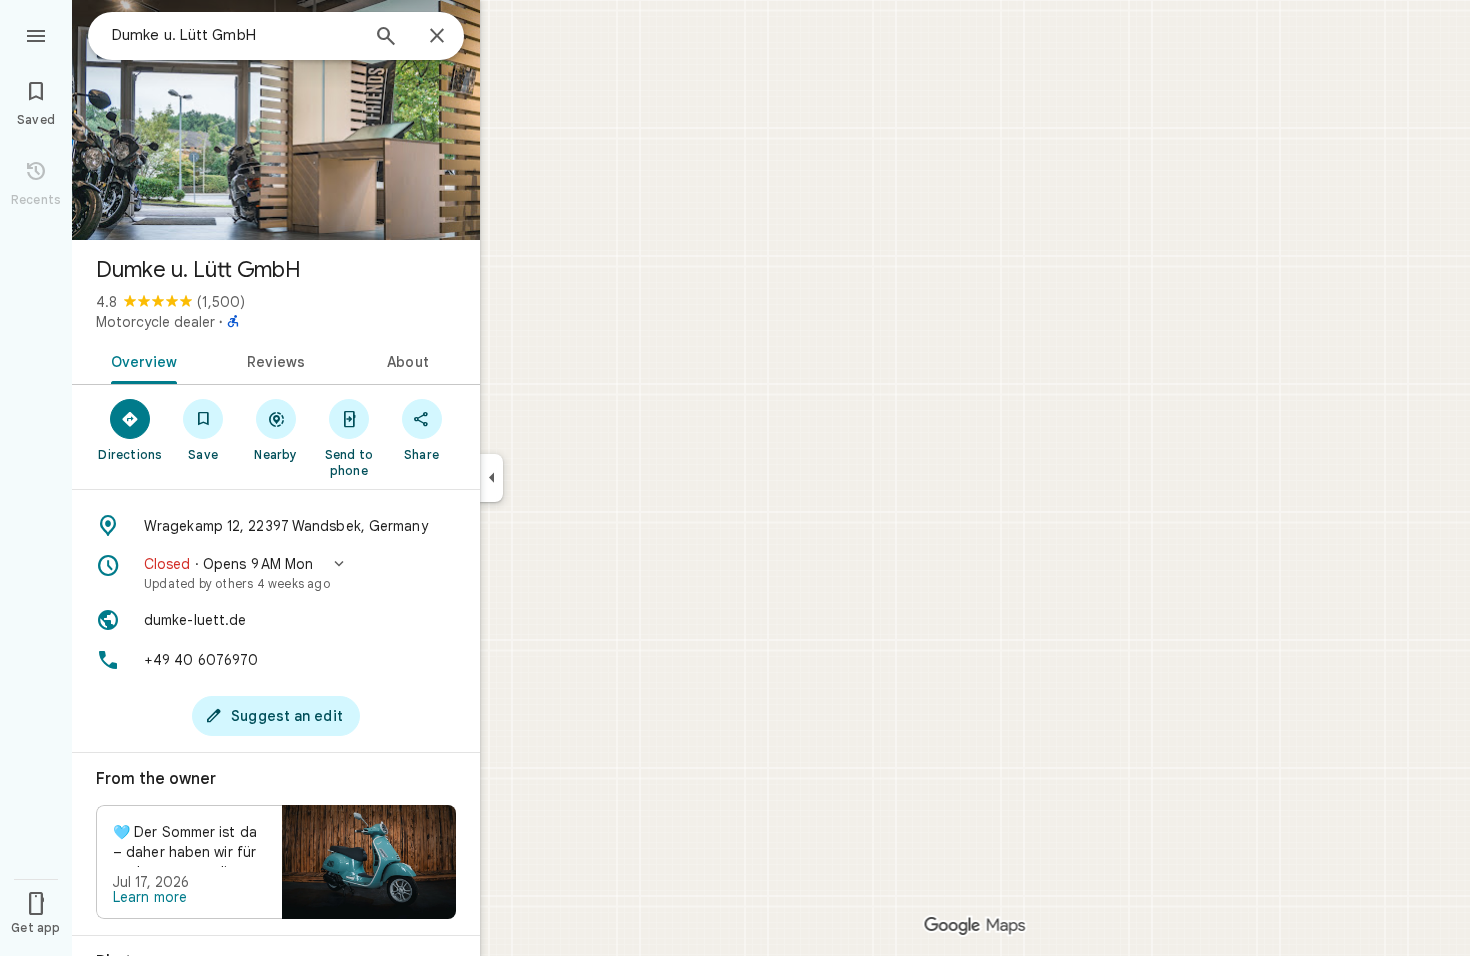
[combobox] (235, 35)
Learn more (150, 897)
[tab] (140, 360)
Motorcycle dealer (155, 322)
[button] (276, 573)
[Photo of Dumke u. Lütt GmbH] (276, 120)
